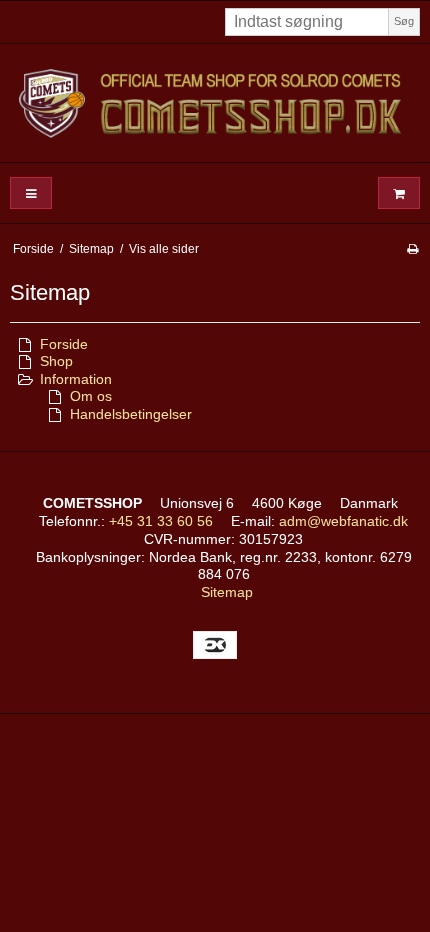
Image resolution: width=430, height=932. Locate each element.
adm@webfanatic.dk (343, 521)
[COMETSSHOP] (215, 103)
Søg (404, 21)
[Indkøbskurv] (399, 193)
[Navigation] (31, 193)
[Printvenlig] (412, 249)
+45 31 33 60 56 (161, 521)
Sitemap (227, 592)
